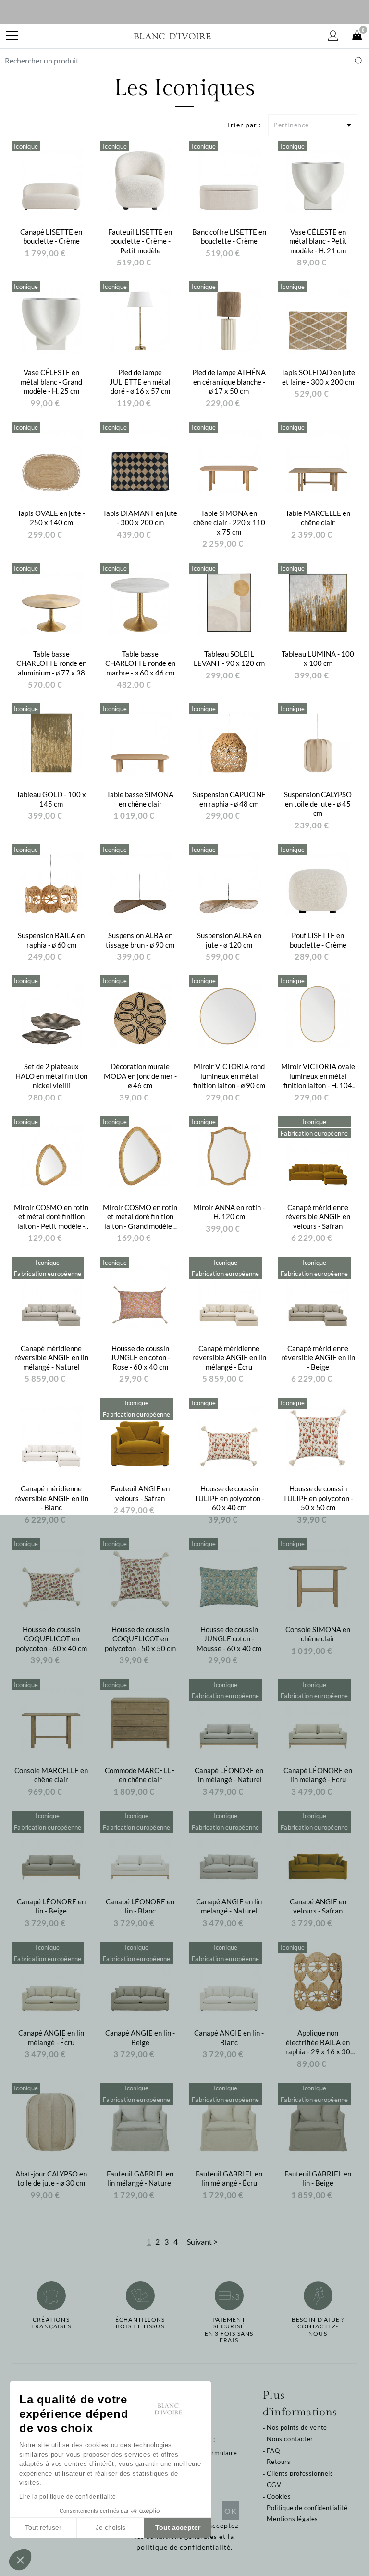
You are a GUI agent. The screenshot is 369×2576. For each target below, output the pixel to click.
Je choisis (111, 2527)
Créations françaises (51, 2323)
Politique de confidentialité (307, 2508)
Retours (278, 2462)
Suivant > (202, 2242)
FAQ (273, 2451)
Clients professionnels (300, 2473)
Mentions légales (292, 2519)
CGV (274, 2485)
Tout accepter (178, 2527)
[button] (20, 2560)
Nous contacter (290, 2439)
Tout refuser (43, 2527)
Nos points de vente (297, 2427)
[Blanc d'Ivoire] (172, 36)
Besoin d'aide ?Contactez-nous (318, 2327)
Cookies (279, 2496)
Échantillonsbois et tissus (140, 2323)
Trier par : (244, 125)
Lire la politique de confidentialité (68, 2497)
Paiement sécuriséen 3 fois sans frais (229, 2330)
